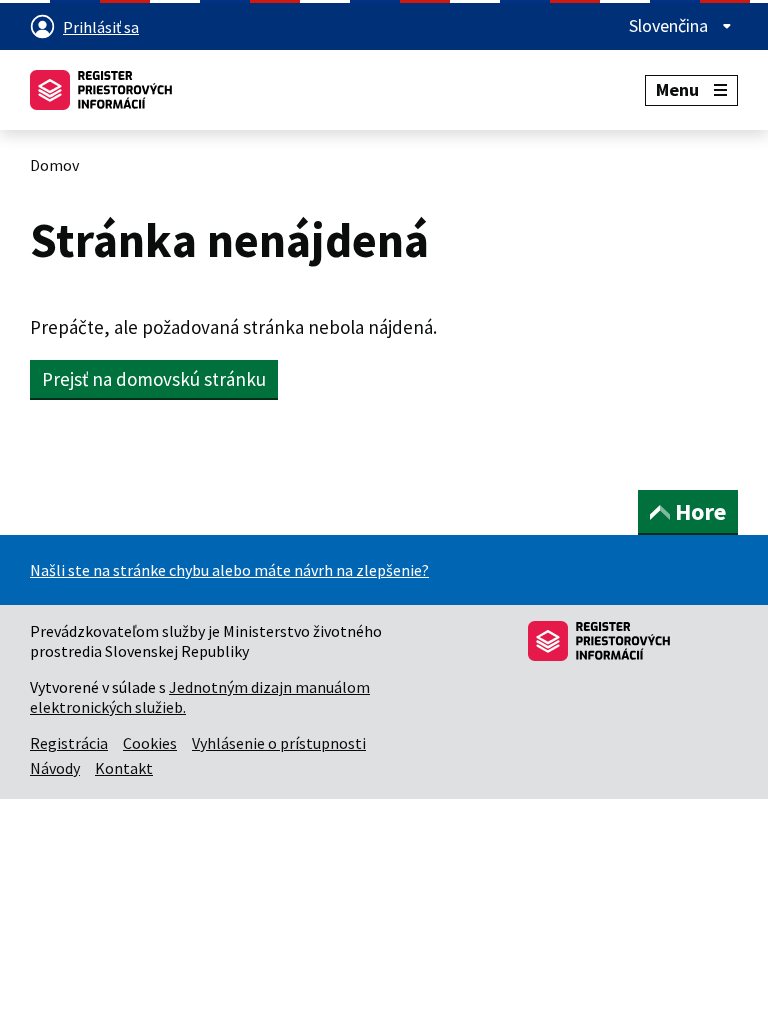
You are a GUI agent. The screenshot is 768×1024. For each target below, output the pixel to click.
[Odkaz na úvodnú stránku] (101, 90)
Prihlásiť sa (101, 27)
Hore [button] (700, 511)
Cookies (150, 743)
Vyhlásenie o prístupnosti (279, 743)
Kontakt (124, 768)
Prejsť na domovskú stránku (154, 379)
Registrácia (69, 743)
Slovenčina (670, 25)
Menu (677, 89)
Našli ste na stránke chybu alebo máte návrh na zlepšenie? (229, 570)
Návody (55, 768)
